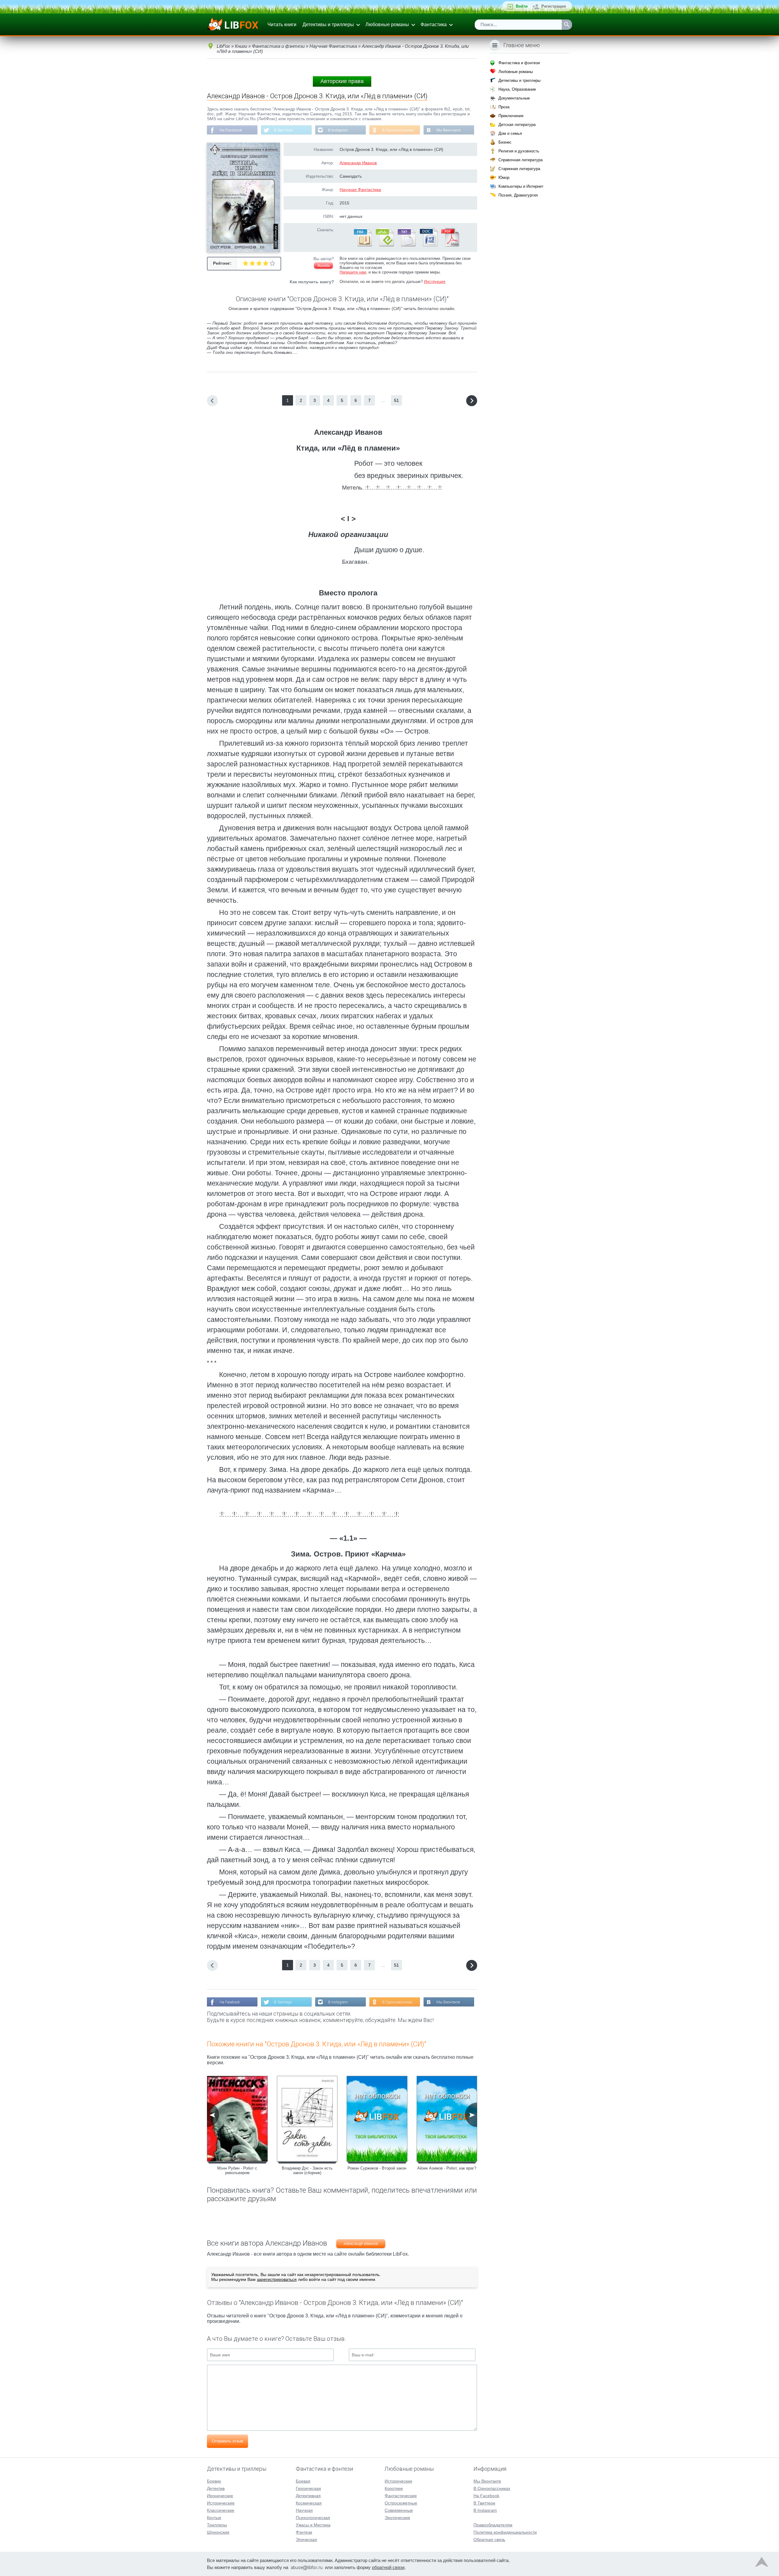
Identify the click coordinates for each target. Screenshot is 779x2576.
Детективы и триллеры (328, 24)
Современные (399, 2510)
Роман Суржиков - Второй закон (377, 2168)
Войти (522, 6)
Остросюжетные (401, 2503)
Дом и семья (510, 133)
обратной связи (388, 2567)
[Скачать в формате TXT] (406, 245)
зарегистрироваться (277, 2279)
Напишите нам (353, 272)
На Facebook (231, 130)
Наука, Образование (517, 89)
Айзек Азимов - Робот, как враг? (447, 2168)
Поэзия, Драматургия (518, 195)
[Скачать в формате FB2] (362, 245)
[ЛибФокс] (233, 25)
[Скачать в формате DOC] (428, 245)
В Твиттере (283, 130)
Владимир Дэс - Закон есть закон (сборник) (307, 2170)
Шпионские (218, 2532)
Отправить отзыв (227, 2441)
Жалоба (323, 266)
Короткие (394, 2488)
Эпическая (306, 2539)
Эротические (397, 2518)
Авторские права (342, 81)
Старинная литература (519, 169)
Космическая (309, 2503)
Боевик (214, 2481)
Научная (304, 2510)
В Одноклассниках (398, 130)
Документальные (514, 98)
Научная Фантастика (360, 190)
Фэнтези (304, 2532)
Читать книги (282, 24)
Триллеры (217, 2525)
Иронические (220, 2496)
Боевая (303, 2481)
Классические (221, 2510)
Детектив (216, 2488)
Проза (504, 107)
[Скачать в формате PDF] (450, 245)
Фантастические (401, 2496)
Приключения (511, 116)
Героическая (308, 2488)
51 (396, 400)
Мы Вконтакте (449, 130)
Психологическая (313, 2518)
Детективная (308, 2496)
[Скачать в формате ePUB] (384, 245)
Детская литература (517, 125)
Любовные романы (387, 24)
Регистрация (554, 6)
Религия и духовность (519, 151)
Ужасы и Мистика (313, 2525)
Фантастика (434, 24)
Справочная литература (520, 160)
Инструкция (435, 282)
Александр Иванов (358, 163)
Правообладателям (493, 2525)
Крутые (214, 2518)
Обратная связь (489, 2539)
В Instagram (338, 130)
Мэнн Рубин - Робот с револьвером (237, 2170)
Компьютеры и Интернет (521, 186)
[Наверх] (762, 2564)
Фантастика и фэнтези (519, 63)
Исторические (221, 2503)
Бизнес (505, 142)
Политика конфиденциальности (505, 2532)
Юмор (504, 178)
